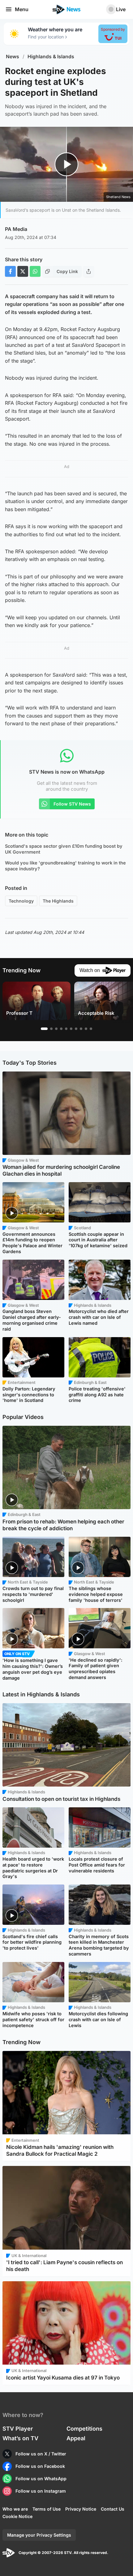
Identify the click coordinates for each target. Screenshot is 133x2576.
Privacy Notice (81, 2509)
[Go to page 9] (86, 1029)
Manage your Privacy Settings (39, 2535)
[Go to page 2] (51, 1029)
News (13, 57)
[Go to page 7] (76, 1029)
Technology (21, 901)
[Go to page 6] (71, 1029)
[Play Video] (67, 164)
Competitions (84, 2429)
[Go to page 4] (61, 1029)
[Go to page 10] (91, 1029)
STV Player (18, 2429)
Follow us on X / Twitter (41, 2454)
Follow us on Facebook (40, 2466)
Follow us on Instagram (41, 2491)
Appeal (76, 2438)
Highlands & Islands (51, 57)
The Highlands (58, 901)
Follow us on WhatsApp (41, 2479)
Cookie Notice (17, 2516)
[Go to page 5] (66, 1029)
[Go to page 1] (44, 1029)
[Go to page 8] (81, 1029)
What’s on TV (20, 2438)
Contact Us (113, 2509)
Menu (22, 9)
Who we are (15, 2509)
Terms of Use (47, 2509)
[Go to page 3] (56, 1029)
